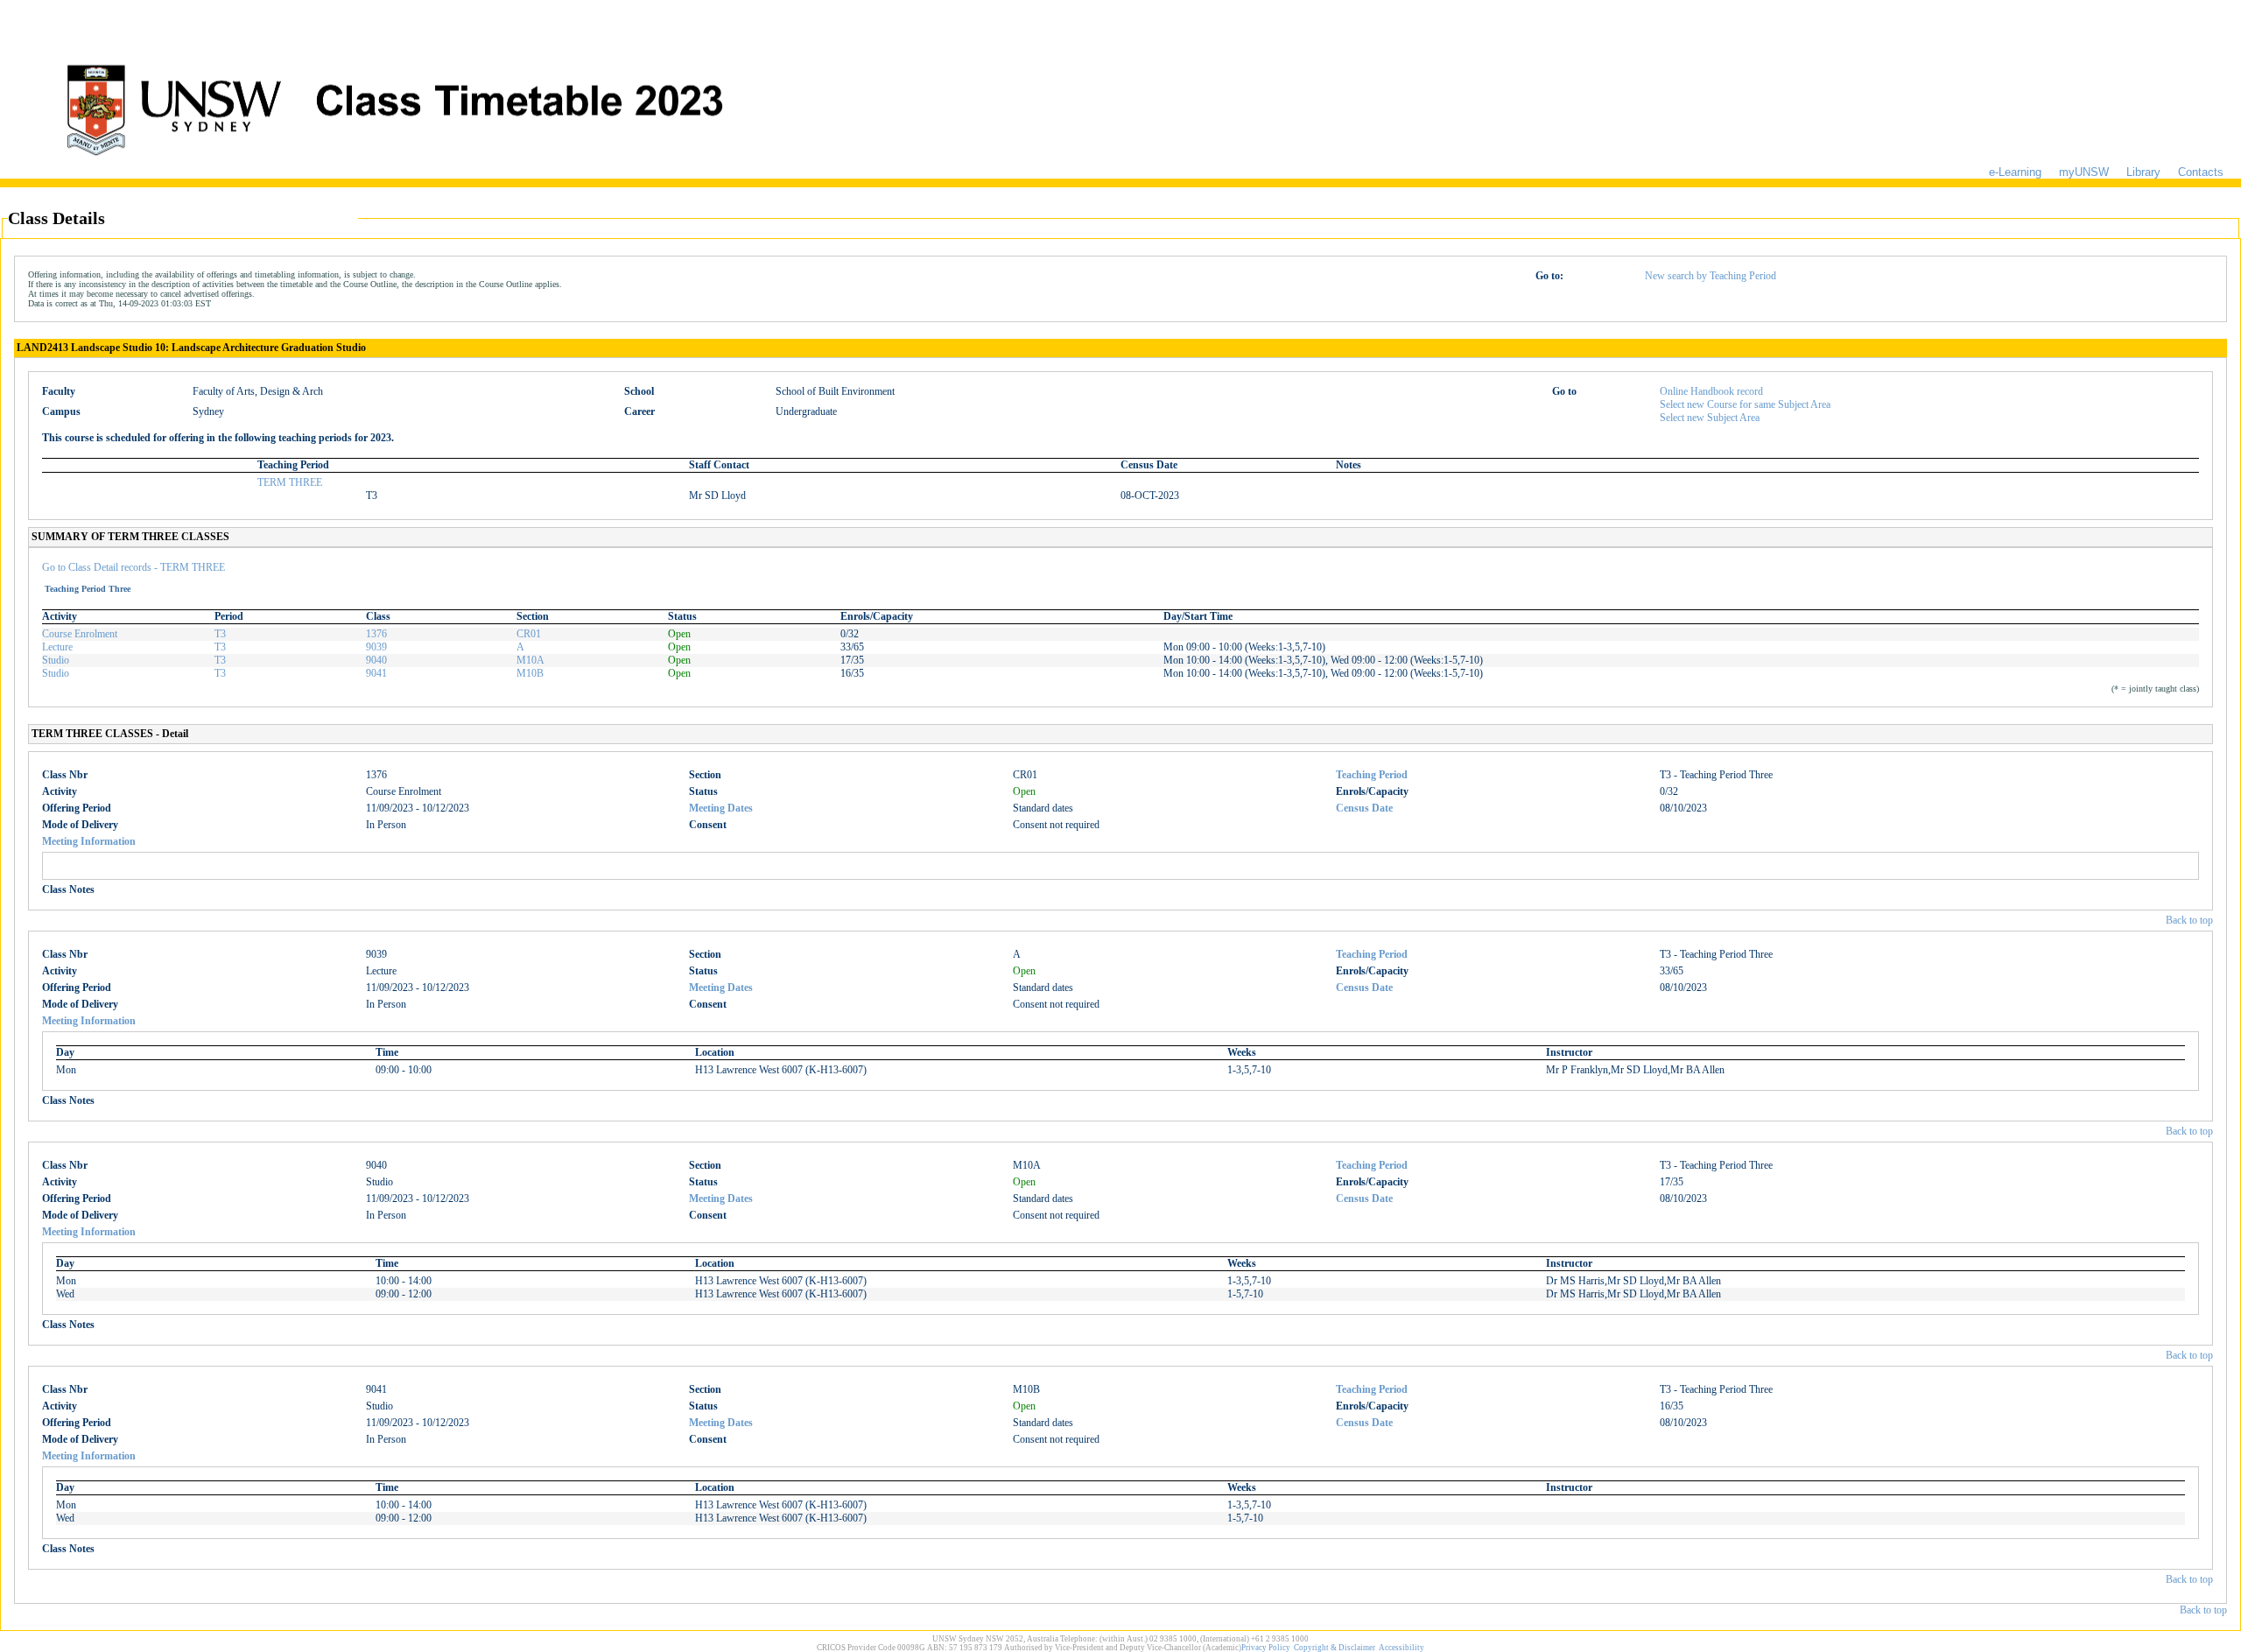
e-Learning (2015, 172)
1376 (376, 634)
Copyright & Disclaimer (1335, 1648)
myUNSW (2084, 172)
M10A (530, 660)
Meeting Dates (721, 808)
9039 (376, 647)
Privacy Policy (1266, 1648)
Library (2143, 172)
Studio (56, 660)
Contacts (2201, 172)
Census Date (1364, 808)
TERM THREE (290, 482)
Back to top (2189, 920)
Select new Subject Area (1710, 418)
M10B (530, 673)
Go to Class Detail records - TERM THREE (133, 567)
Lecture (57, 647)
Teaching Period (1372, 775)
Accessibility (1402, 1648)
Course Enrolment (80, 634)
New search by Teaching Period (1711, 276)
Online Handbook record (1711, 391)
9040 (376, 660)
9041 (376, 673)
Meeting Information (89, 841)
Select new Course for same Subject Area (1745, 404)
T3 (220, 634)
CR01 (529, 634)
